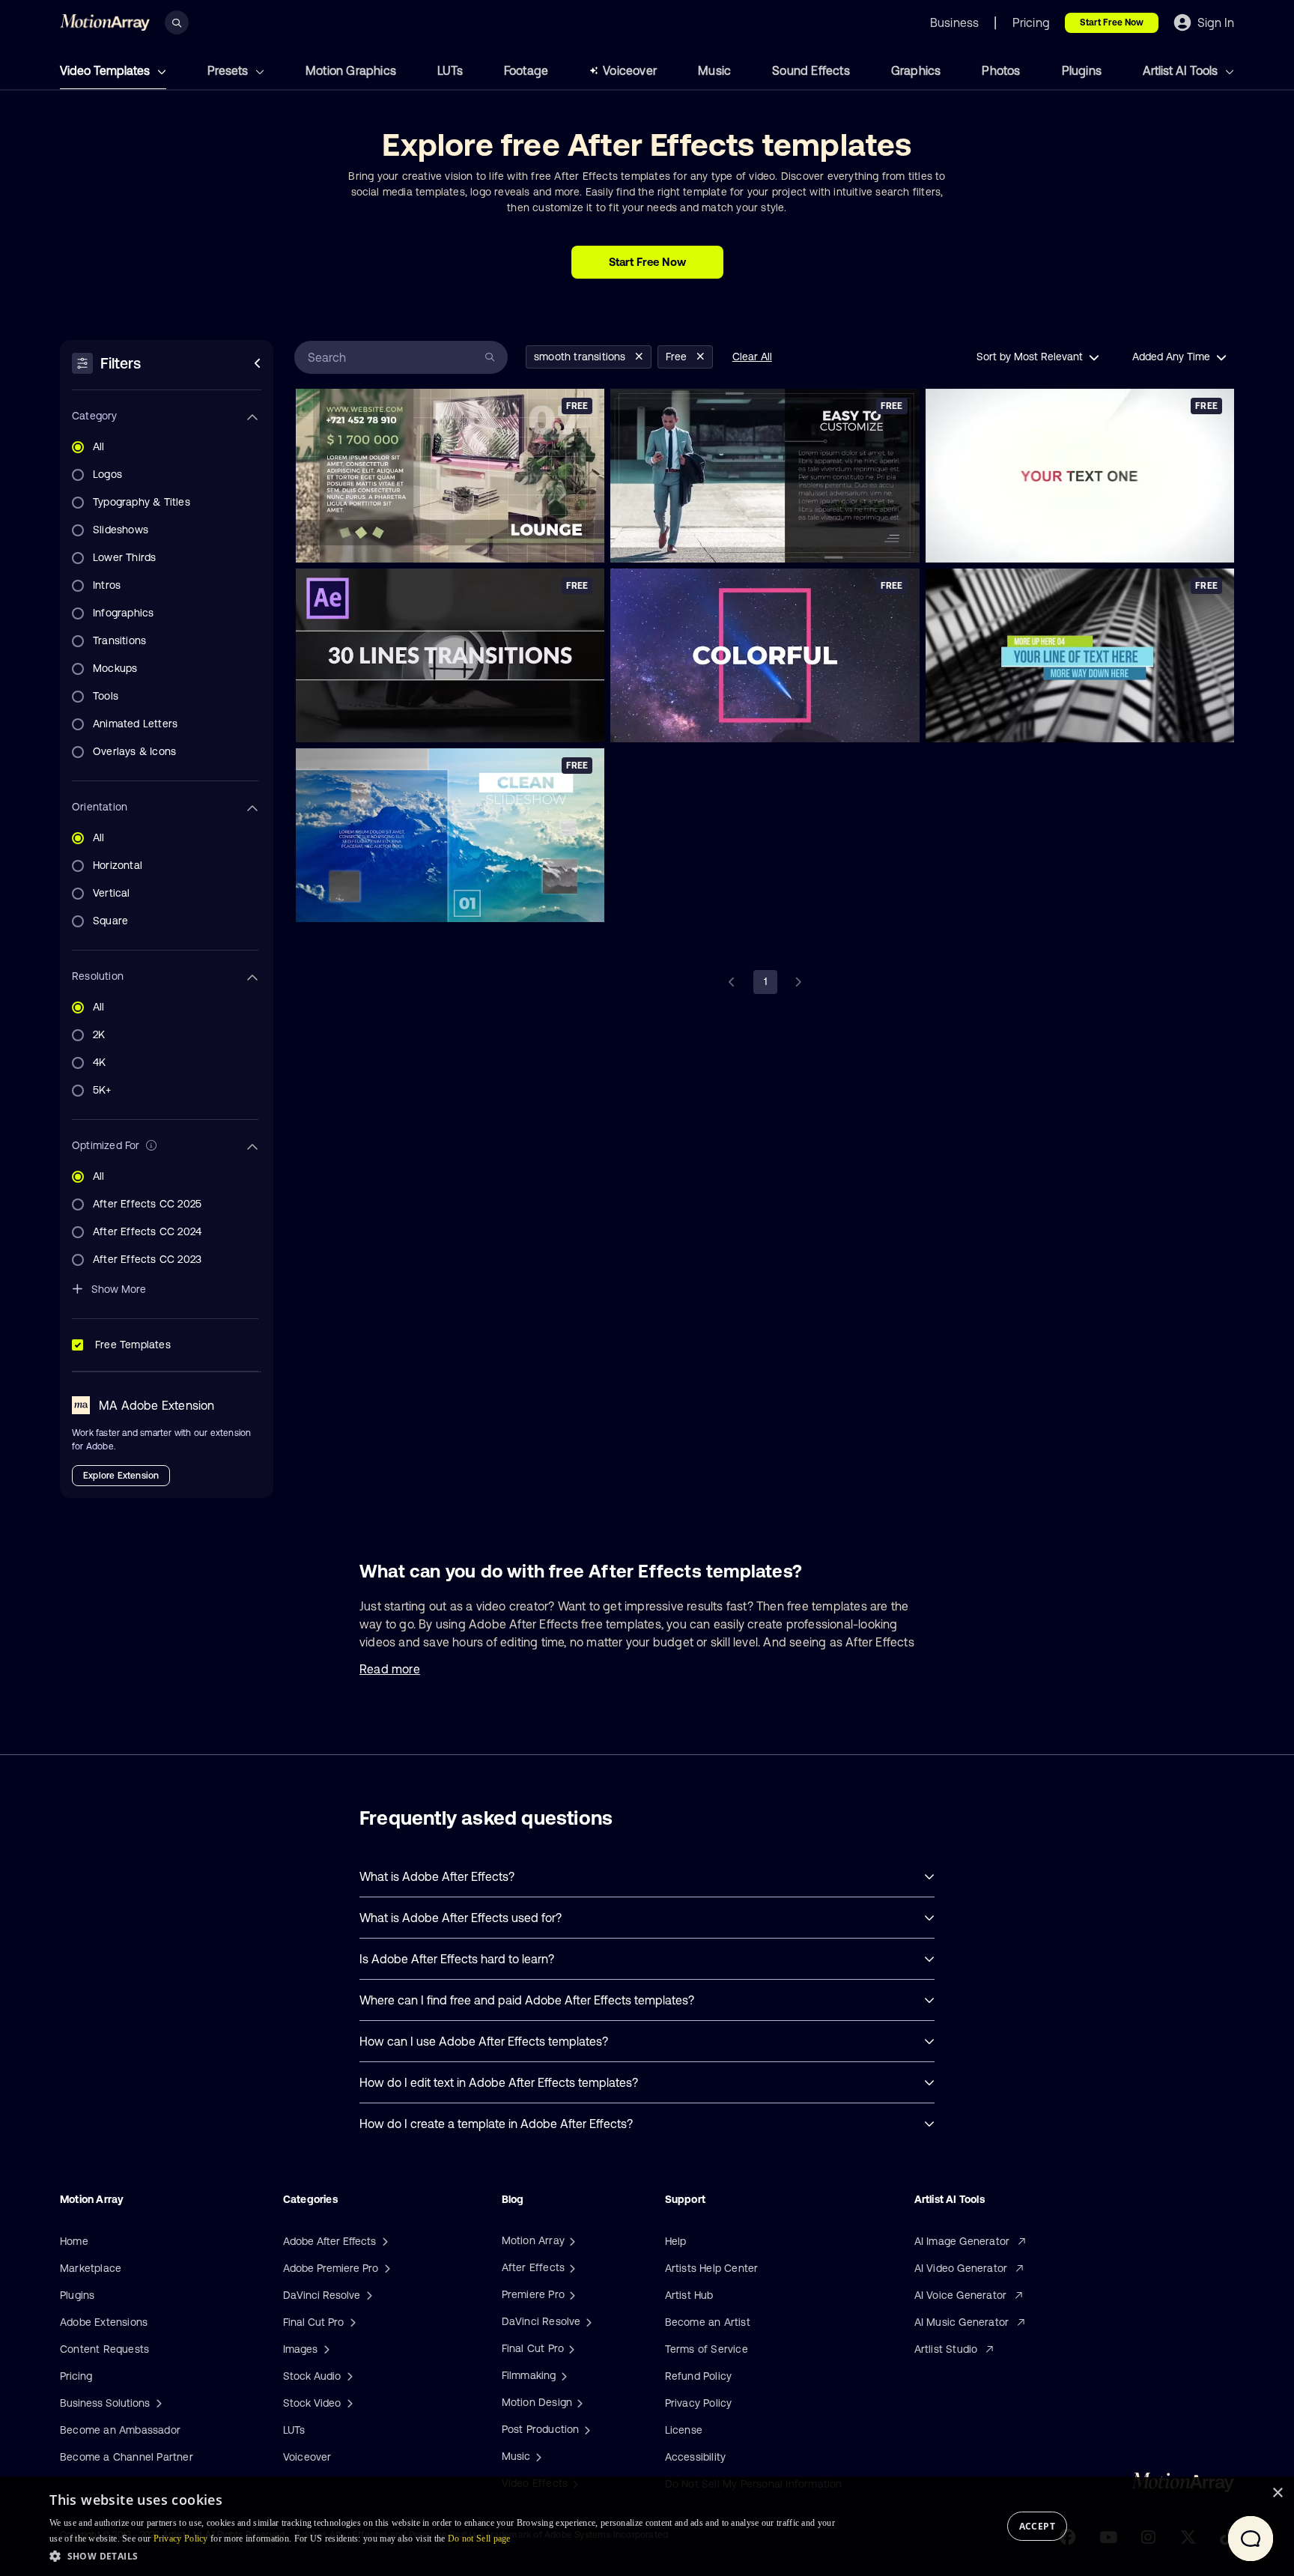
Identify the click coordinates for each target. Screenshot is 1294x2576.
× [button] (1277, 2493)
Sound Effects (811, 70)
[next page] (798, 982)
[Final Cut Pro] (570, 2348)
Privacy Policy (699, 2403)
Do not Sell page (479, 2539)
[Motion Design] (578, 2402)
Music (714, 70)
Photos (1001, 70)
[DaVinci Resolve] (587, 2321)
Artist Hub (689, 2295)
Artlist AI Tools (1182, 70)
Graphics (916, 70)
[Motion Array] (571, 2240)
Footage (526, 70)
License (684, 2430)
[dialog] (647, 2527)
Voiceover (630, 70)
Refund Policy (699, 2376)
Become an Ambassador (120, 2430)
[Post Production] (586, 2429)
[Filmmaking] (562, 2375)
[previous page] (732, 982)
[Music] (537, 2456)
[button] (443, 2556)
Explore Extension (121, 1476)
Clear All (752, 357)
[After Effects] (571, 2267)
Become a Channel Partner (127, 2457)
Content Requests (104, 2349)
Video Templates (106, 70)
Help (676, 2241)
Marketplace (91, 2268)
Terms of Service (707, 2349)
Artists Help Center (712, 2268)
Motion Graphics (351, 70)
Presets (229, 70)
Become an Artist (708, 2322)
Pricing (76, 2376)
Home (74, 2241)
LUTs (450, 70)
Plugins (1082, 70)
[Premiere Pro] (571, 2294)
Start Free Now (1112, 22)
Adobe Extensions (104, 2322)
